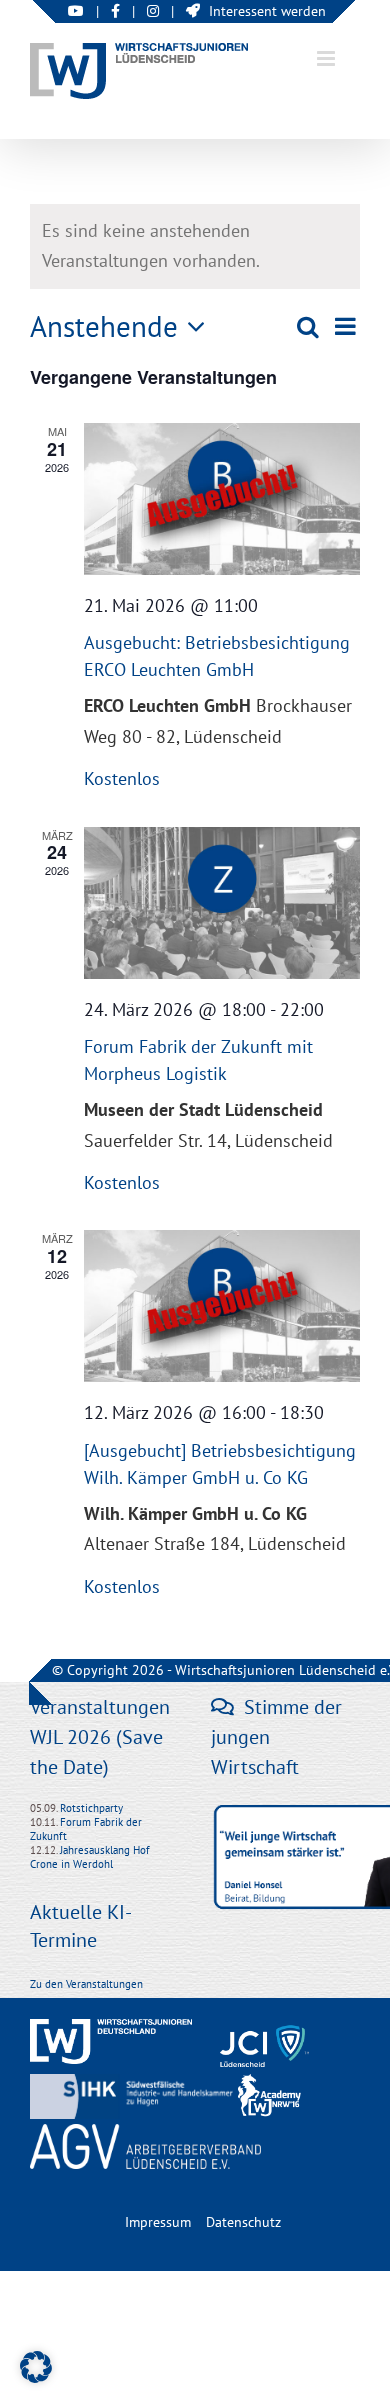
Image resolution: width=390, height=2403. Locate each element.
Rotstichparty (91, 1808)
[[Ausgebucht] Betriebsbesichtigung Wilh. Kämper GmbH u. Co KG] (222, 1306)
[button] (36, 2367)
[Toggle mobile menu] (327, 58)
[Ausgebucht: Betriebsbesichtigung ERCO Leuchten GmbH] (222, 499)
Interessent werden (267, 11)
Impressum (158, 2222)
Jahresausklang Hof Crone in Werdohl (90, 1857)
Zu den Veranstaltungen (86, 1984)
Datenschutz (243, 2222)
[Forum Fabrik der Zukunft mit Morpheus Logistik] (222, 903)
